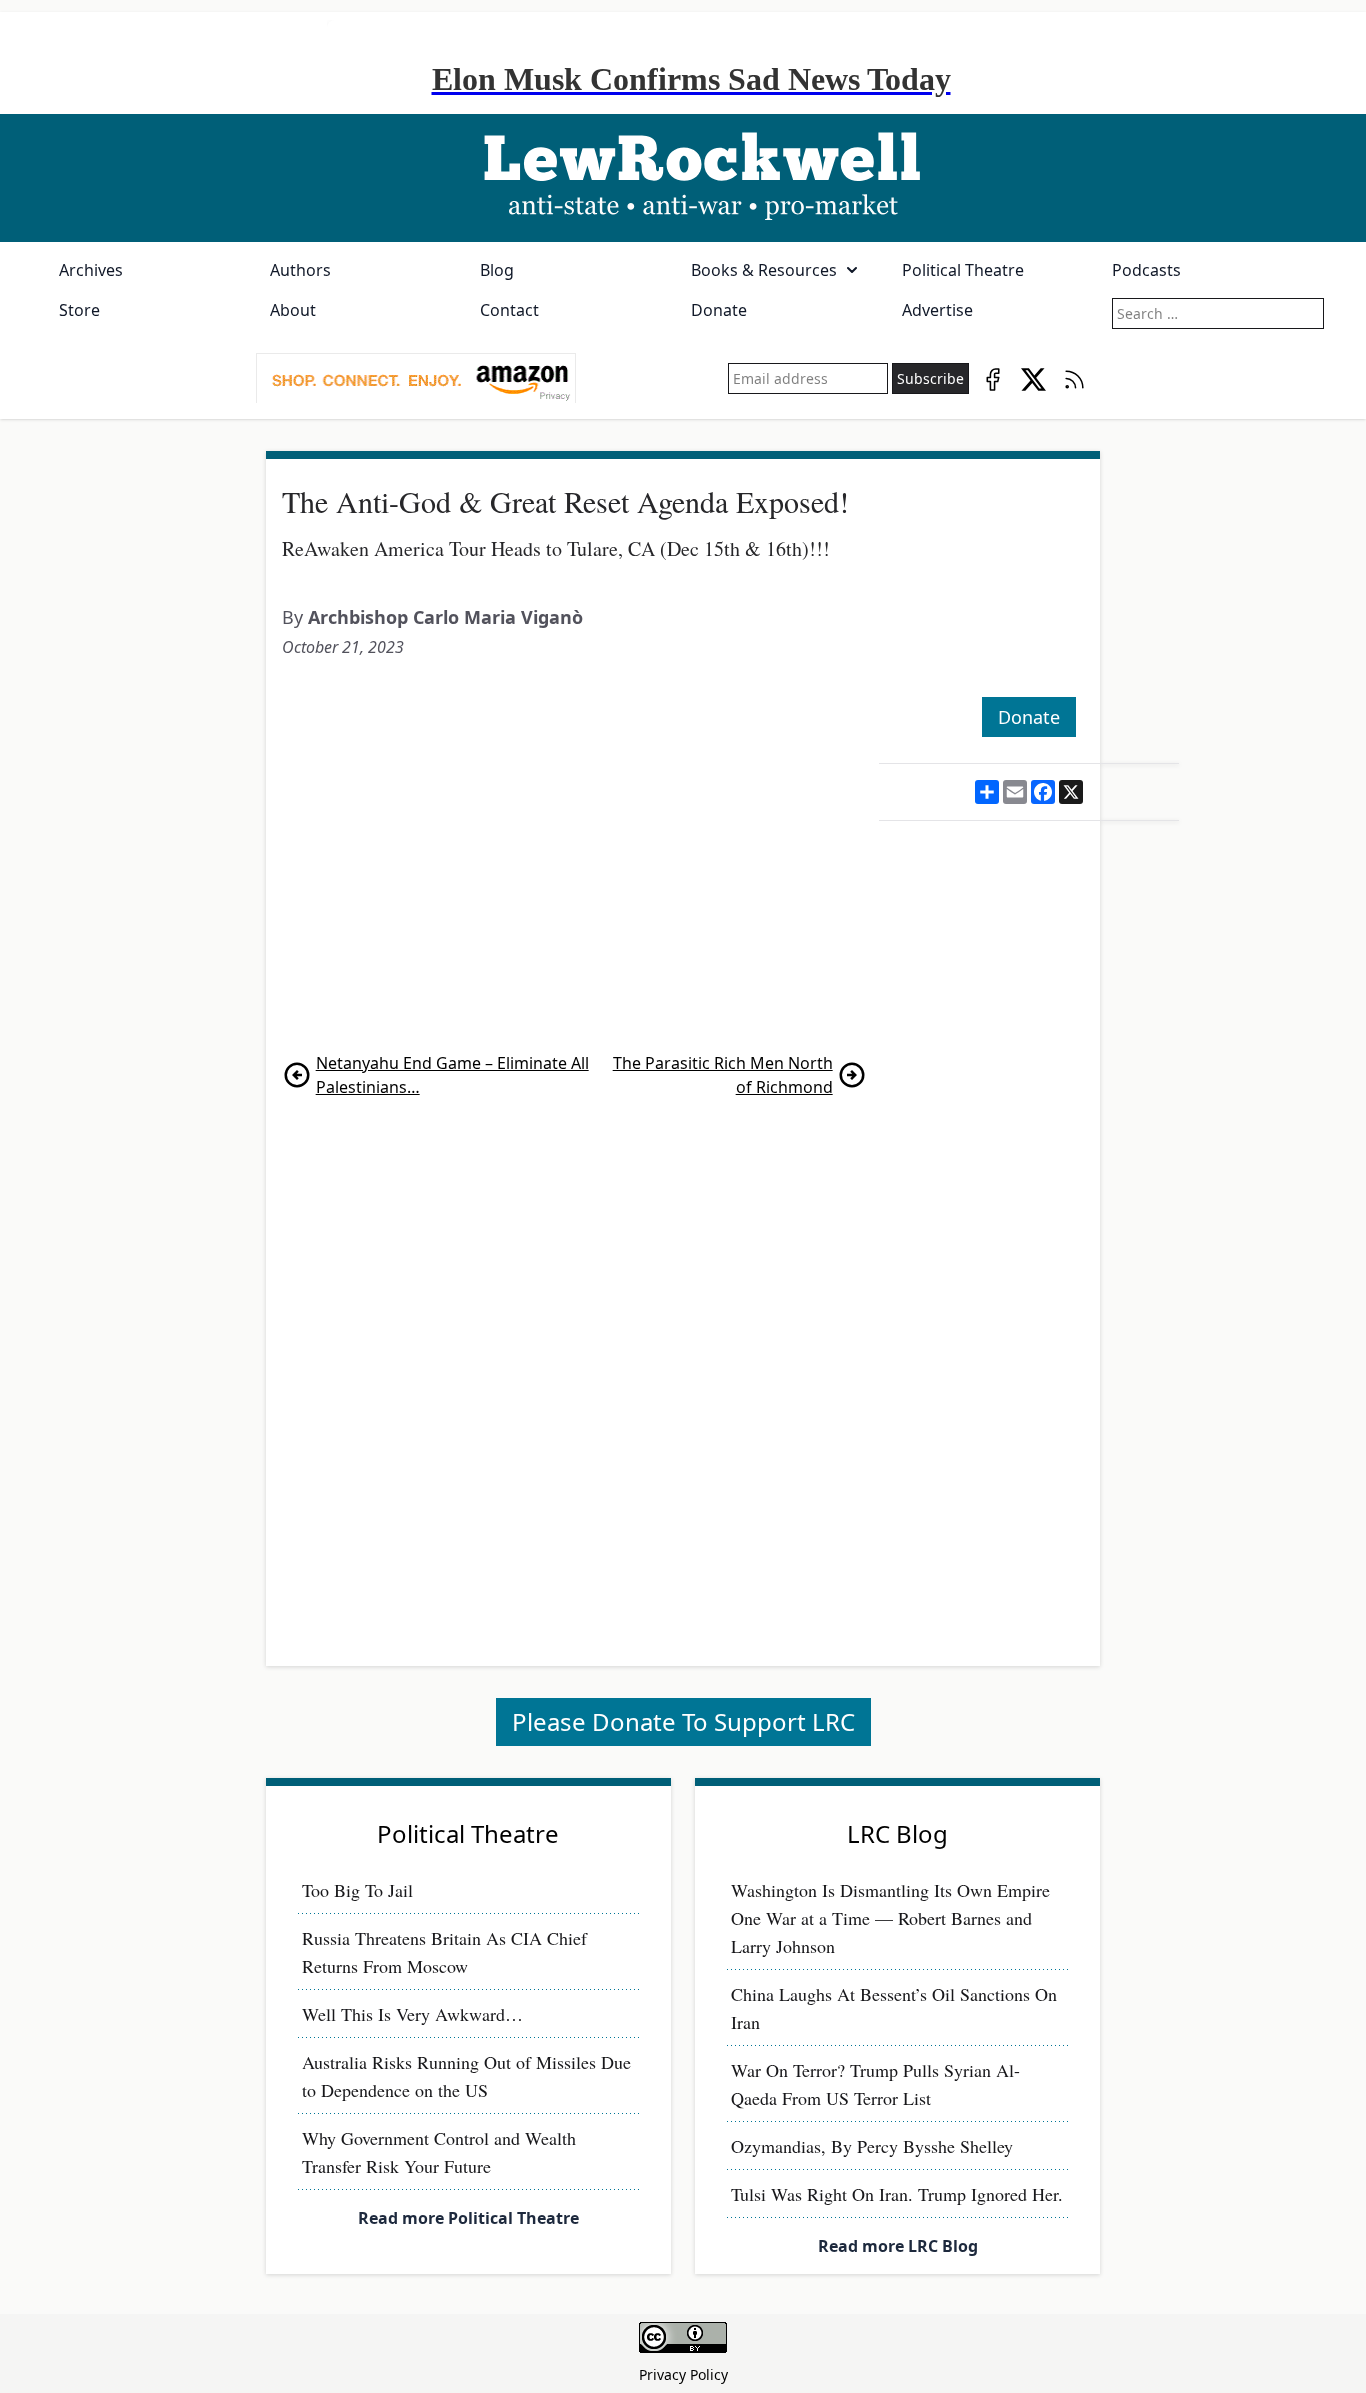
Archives (91, 270)
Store (79, 310)
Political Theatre (963, 270)
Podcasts (1146, 270)
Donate (719, 310)
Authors (300, 270)
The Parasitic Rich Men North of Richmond (723, 1075)
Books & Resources (764, 270)
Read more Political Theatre (468, 2218)
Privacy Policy (683, 2374)
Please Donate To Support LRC (683, 1721)
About (293, 310)
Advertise (937, 310)
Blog (497, 270)
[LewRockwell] (683, 178)
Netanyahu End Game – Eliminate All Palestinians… (452, 1075)
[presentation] (416, 379)
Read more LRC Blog (898, 2246)
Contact (509, 310)
